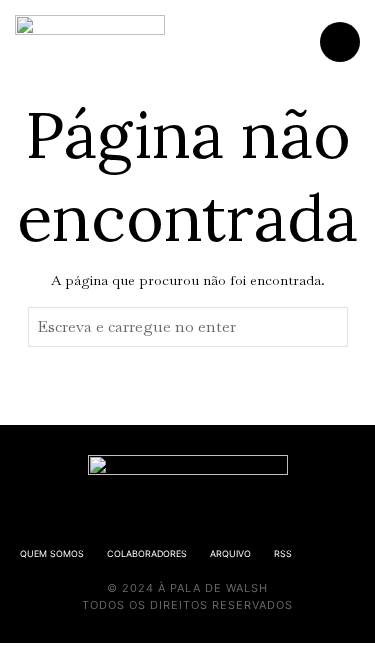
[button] (328, 327)
